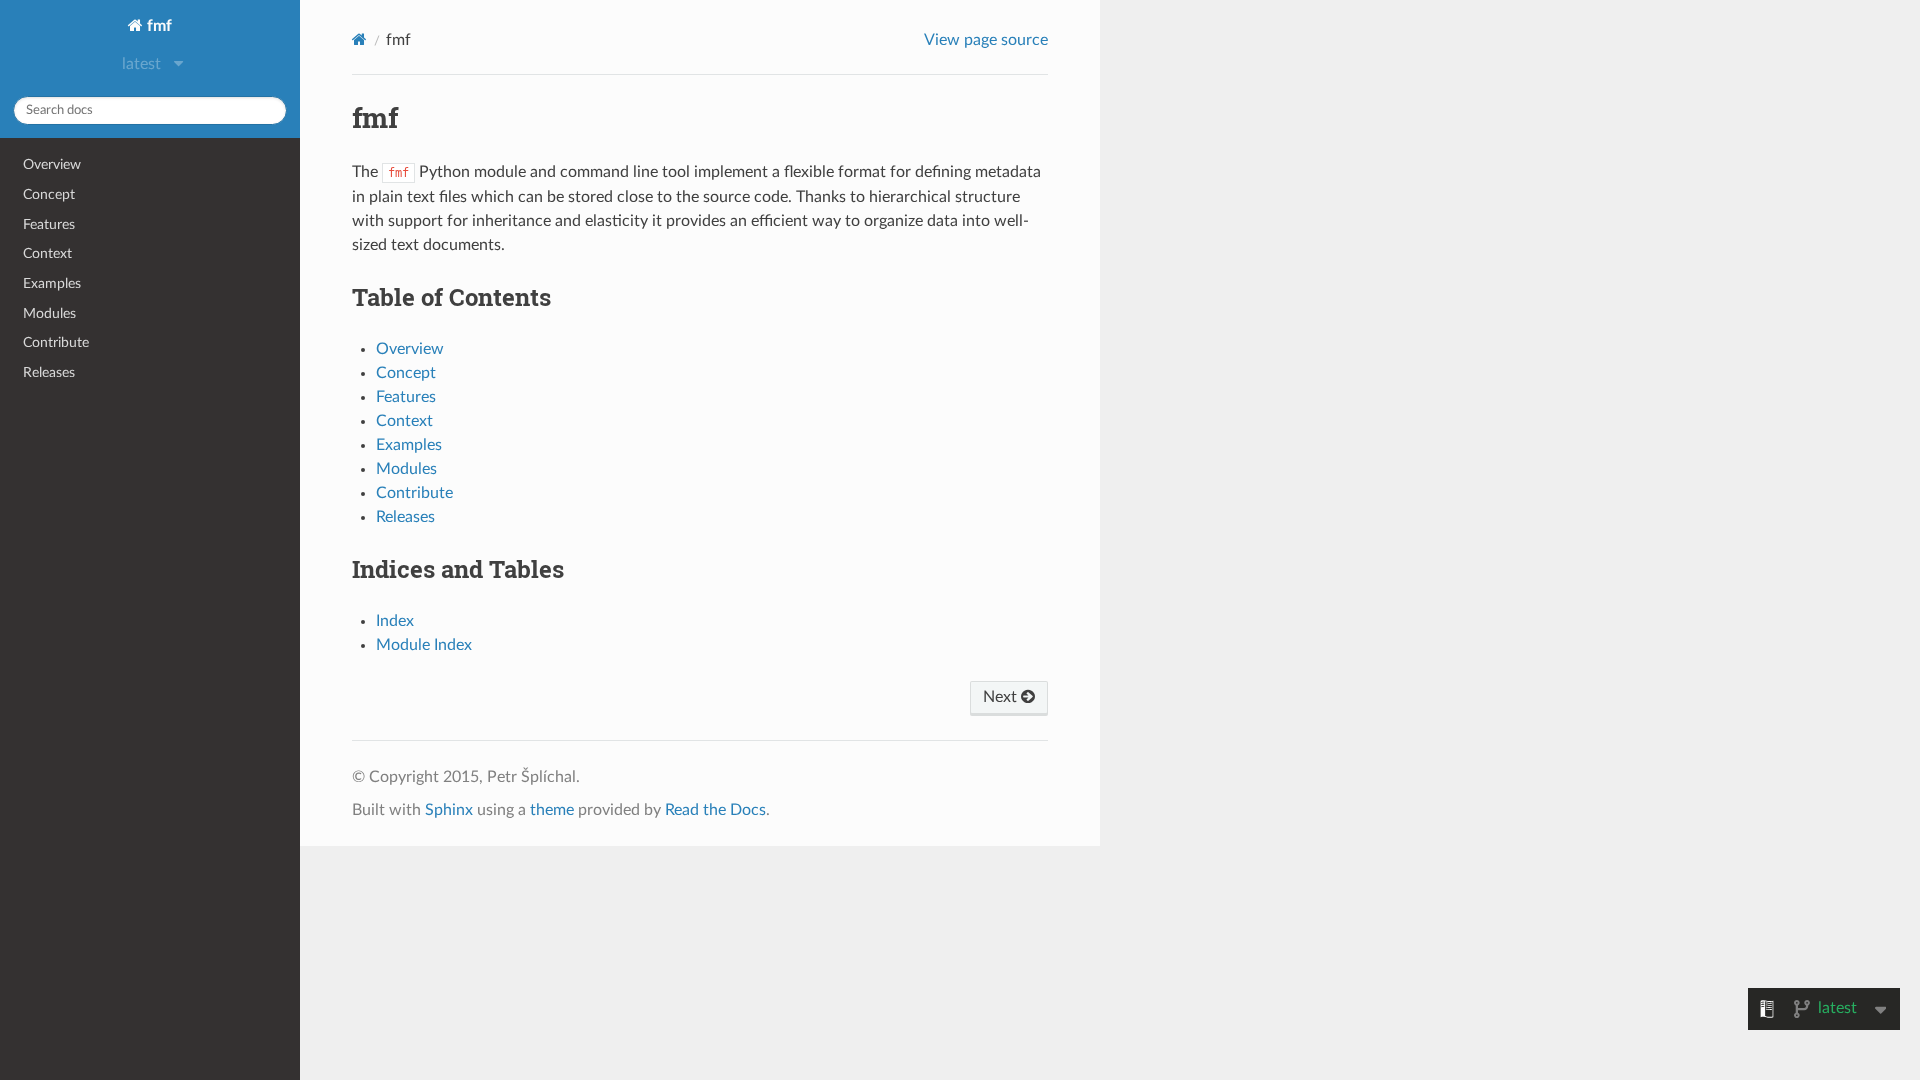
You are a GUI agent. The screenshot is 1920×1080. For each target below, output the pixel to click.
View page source (986, 40)
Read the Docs (715, 810)
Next (1002, 697)
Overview (52, 164)
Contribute (56, 342)
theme (552, 810)
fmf (157, 26)
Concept (49, 194)
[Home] (359, 39)
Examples (52, 283)
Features (49, 224)
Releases (49, 372)
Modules (49, 313)
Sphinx (449, 810)
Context (47, 253)
